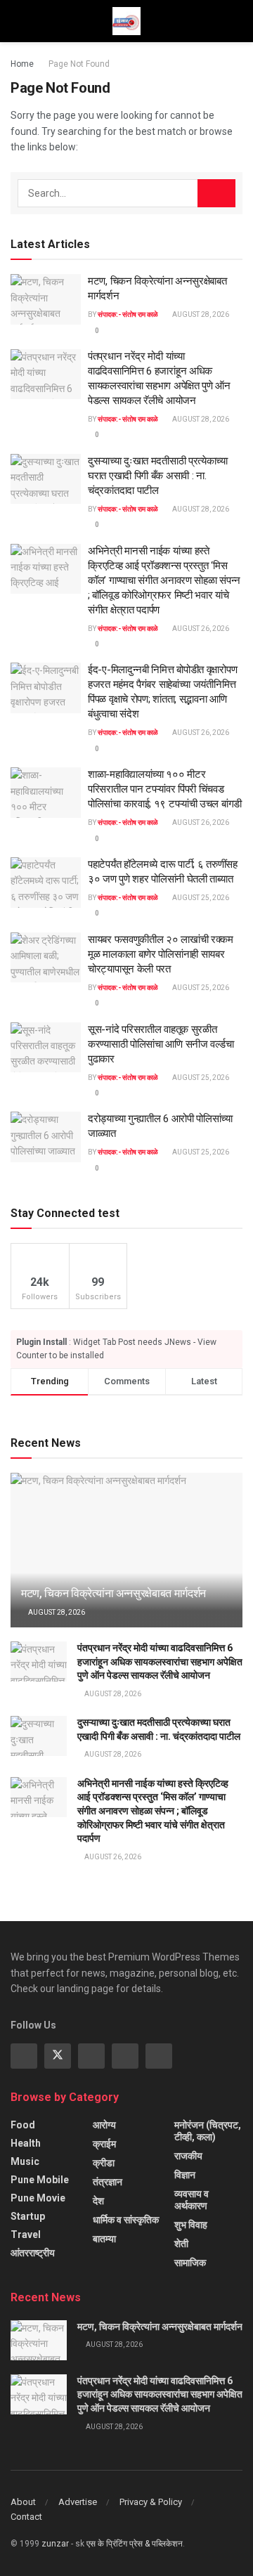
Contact (26, 2517)
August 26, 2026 (200, 629)
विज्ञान (185, 2175)
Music (25, 2161)
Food (23, 2125)
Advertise (78, 2502)
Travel (26, 2235)
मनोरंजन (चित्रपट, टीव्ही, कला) (208, 2131)
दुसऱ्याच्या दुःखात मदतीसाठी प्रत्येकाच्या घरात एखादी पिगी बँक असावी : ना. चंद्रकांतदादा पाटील (158, 476)
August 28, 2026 (200, 314)
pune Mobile (40, 2180)
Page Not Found (79, 64)
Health (26, 2143)
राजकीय (188, 2156)
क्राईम (104, 2144)
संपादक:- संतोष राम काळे (128, 314)
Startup (28, 2216)
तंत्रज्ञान (108, 2182)
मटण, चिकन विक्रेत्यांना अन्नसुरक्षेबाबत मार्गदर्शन (113, 1593)
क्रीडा (104, 2163)
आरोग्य (104, 2125)
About (23, 2502)
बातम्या (104, 2239)
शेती (181, 2244)
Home (22, 64)
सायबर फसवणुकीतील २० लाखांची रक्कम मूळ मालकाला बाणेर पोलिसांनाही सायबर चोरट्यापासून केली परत (161, 954)
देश (98, 2201)
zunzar (55, 2544)
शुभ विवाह (191, 2225)
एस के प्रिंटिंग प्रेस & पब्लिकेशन (135, 2544)
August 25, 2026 (200, 898)
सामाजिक (190, 2263)
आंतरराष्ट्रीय (33, 2253)
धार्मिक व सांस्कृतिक (126, 2220)
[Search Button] (216, 193)
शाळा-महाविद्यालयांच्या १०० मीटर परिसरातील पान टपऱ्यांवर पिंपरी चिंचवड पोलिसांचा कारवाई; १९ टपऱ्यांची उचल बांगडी (165, 789)
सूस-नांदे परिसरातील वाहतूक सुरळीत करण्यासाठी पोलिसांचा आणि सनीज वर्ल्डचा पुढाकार (161, 1044)
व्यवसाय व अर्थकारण (192, 2200)
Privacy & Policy (151, 2502)
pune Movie (38, 2198)
